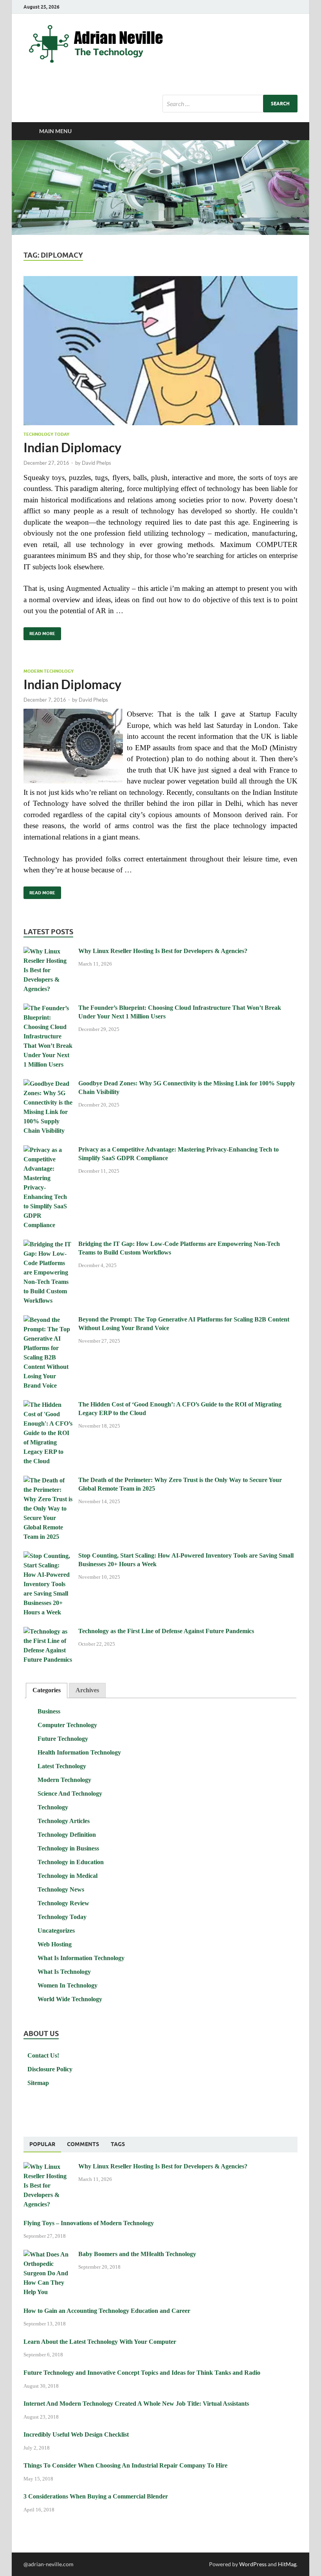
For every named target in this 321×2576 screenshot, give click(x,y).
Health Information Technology (79, 1752)
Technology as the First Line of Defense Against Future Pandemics (166, 1631)
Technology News (61, 1889)
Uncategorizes (56, 1931)
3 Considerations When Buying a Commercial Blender (96, 2496)
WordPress (253, 2564)
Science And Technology (70, 1793)
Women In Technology (68, 1985)
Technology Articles (64, 1821)
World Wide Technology (70, 1999)
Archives (87, 1690)
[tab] (47, 1691)
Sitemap (38, 2083)
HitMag (287, 2564)
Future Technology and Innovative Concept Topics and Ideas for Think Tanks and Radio (142, 2373)
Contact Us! (43, 2055)
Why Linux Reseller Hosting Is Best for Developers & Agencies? (163, 951)
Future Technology (63, 1739)
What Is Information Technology (81, 1958)
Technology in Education (71, 1862)
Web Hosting (55, 1944)
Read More (39, 632)
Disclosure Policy (50, 2069)
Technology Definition (67, 1835)
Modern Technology (49, 671)
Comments (83, 2144)
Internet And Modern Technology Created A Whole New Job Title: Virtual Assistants (136, 2404)
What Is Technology (64, 1972)
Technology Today (46, 434)
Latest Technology (62, 1766)
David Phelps (96, 463)
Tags (118, 2144)
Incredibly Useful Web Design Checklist (76, 2434)
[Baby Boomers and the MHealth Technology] (48, 2255)
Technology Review (63, 1903)
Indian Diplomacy (72, 447)
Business (49, 1711)
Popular (42, 2144)
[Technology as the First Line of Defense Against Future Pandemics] (48, 1632)
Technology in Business (68, 1848)
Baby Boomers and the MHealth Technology (137, 2254)
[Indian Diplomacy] (160, 351)
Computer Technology (67, 1725)
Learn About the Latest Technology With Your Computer (100, 2342)
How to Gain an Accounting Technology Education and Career (107, 2311)
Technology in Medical (68, 1876)
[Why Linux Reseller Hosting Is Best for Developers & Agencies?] (48, 952)
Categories (47, 1690)
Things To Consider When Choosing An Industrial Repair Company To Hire (125, 2465)
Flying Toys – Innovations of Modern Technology (89, 2223)
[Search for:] (230, 104)
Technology (53, 1807)
